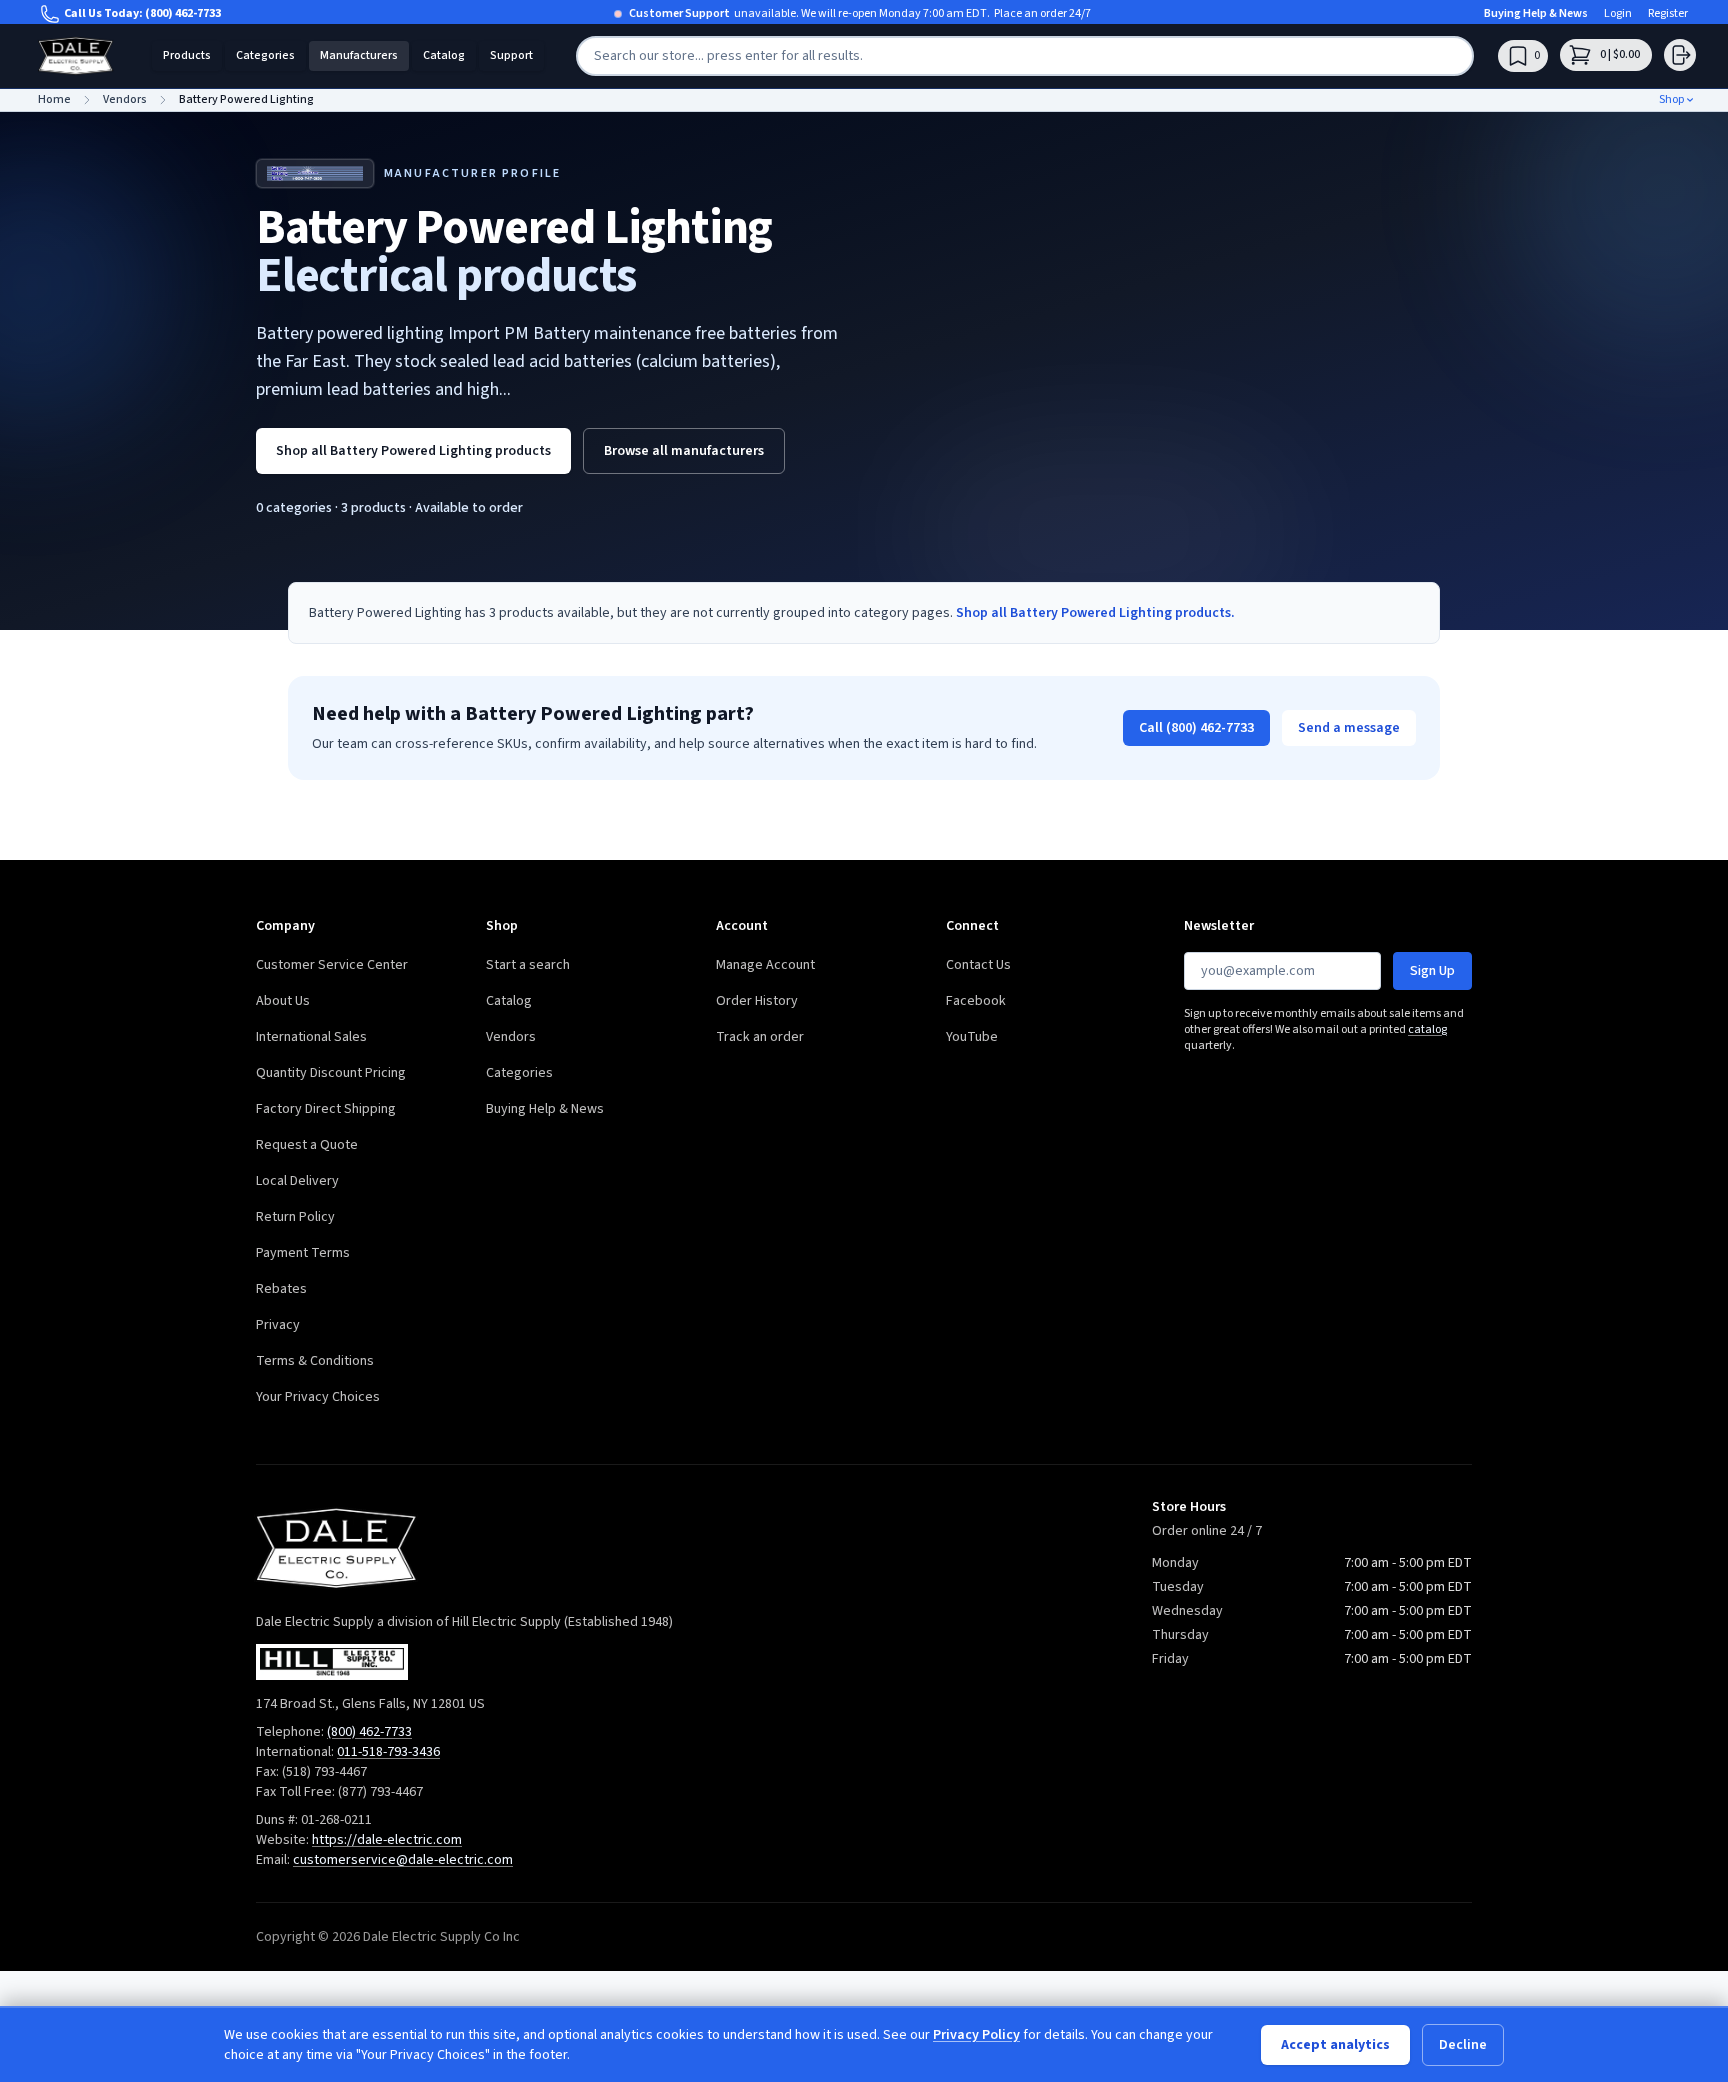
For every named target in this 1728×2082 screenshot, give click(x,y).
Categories (265, 55)
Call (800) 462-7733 (1196, 728)
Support (511, 55)
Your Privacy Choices (318, 1397)
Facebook (976, 1001)
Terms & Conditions (315, 1361)
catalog (1427, 1029)
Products (187, 55)
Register (1668, 14)
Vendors (511, 1037)
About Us (283, 1001)
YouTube (972, 1037)
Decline (1463, 2045)
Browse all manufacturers (684, 451)
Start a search (528, 965)
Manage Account (765, 965)
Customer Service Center (332, 965)
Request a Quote (307, 1145)
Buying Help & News (1536, 14)
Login (1618, 14)
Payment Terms (303, 1253)
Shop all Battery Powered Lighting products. (1095, 613)
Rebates (281, 1289)
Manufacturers (359, 55)
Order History (757, 1001)
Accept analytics (1335, 2045)
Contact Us (978, 965)
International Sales (311, 1037)
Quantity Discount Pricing (331, 1073)
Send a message (1349, 728)
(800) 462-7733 (183, 13)
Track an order (760, 1037)
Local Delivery (297, 1181)
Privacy (278, 1325)
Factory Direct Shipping (326, 1109)
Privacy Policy (976, 2035)
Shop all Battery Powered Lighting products (413, 451)
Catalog (444, 55)
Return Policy (295, 1217)
